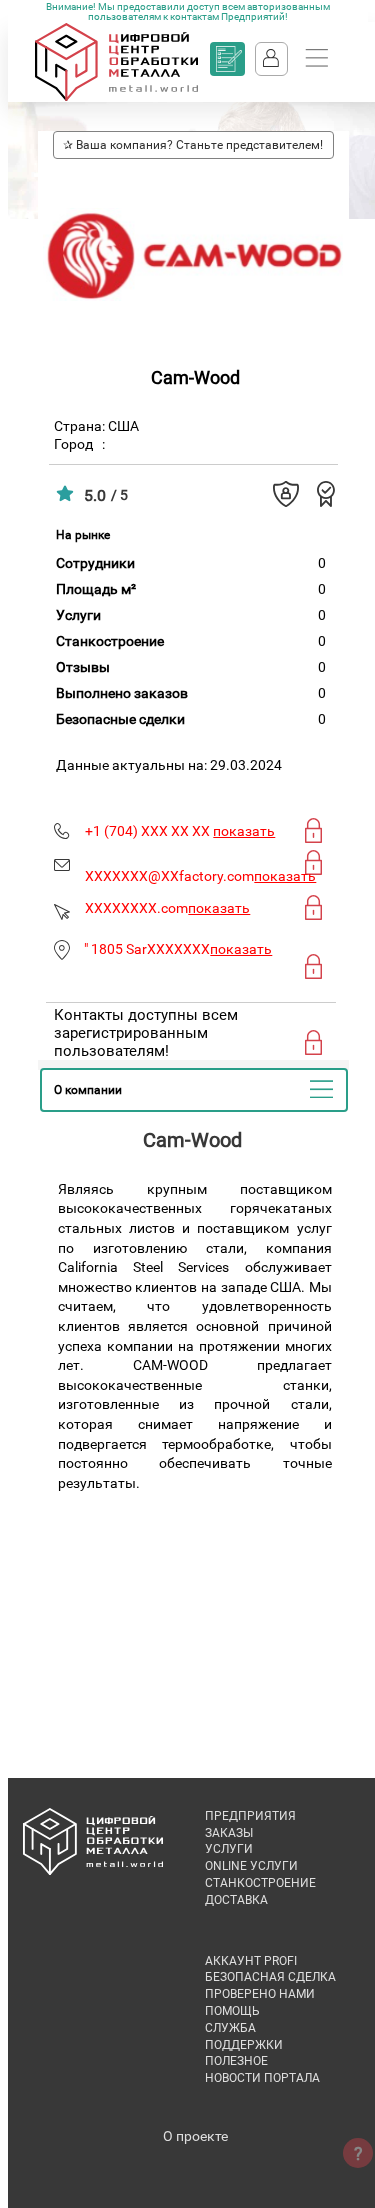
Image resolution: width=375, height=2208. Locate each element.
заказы (229, 1833)
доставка (236, 1900)
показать (244, 831)
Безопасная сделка (270, 1977)
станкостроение (260, 1883)
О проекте (195, 2136)
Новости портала (262, 2078)
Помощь (232, 2011)
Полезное (236, 2061)
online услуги (251, 1866)
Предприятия (250, 1816)
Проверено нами (260, 1994)
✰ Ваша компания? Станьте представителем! (193, 145)
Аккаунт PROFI (251, 1961)
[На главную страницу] (116, 97)
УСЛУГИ (229, 1849)
